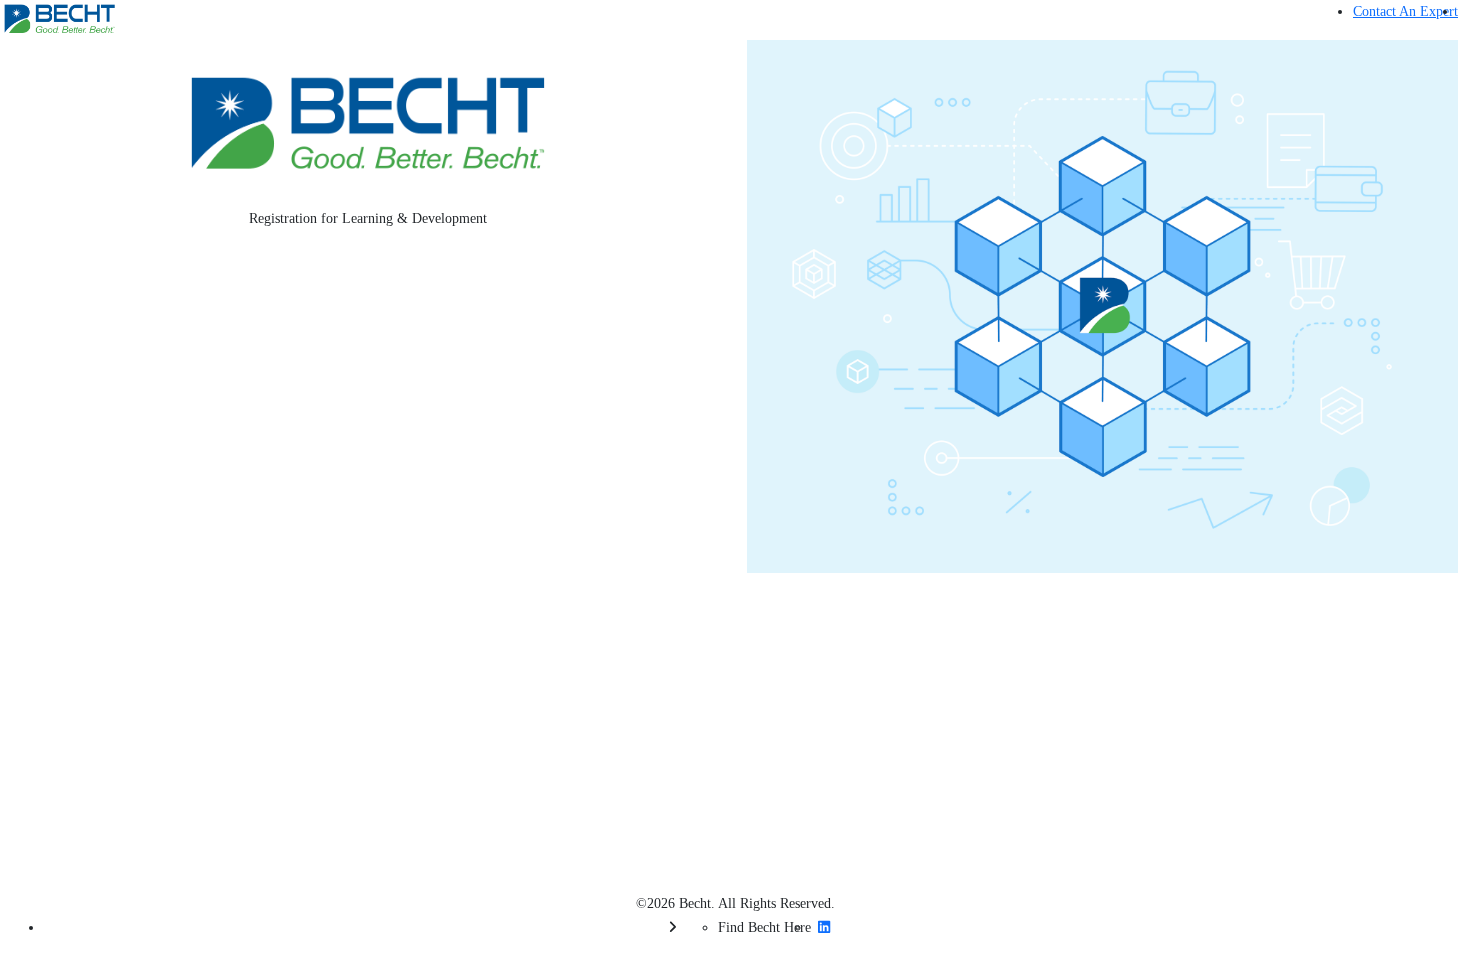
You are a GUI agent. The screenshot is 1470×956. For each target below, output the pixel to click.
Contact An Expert (1405, 11)
